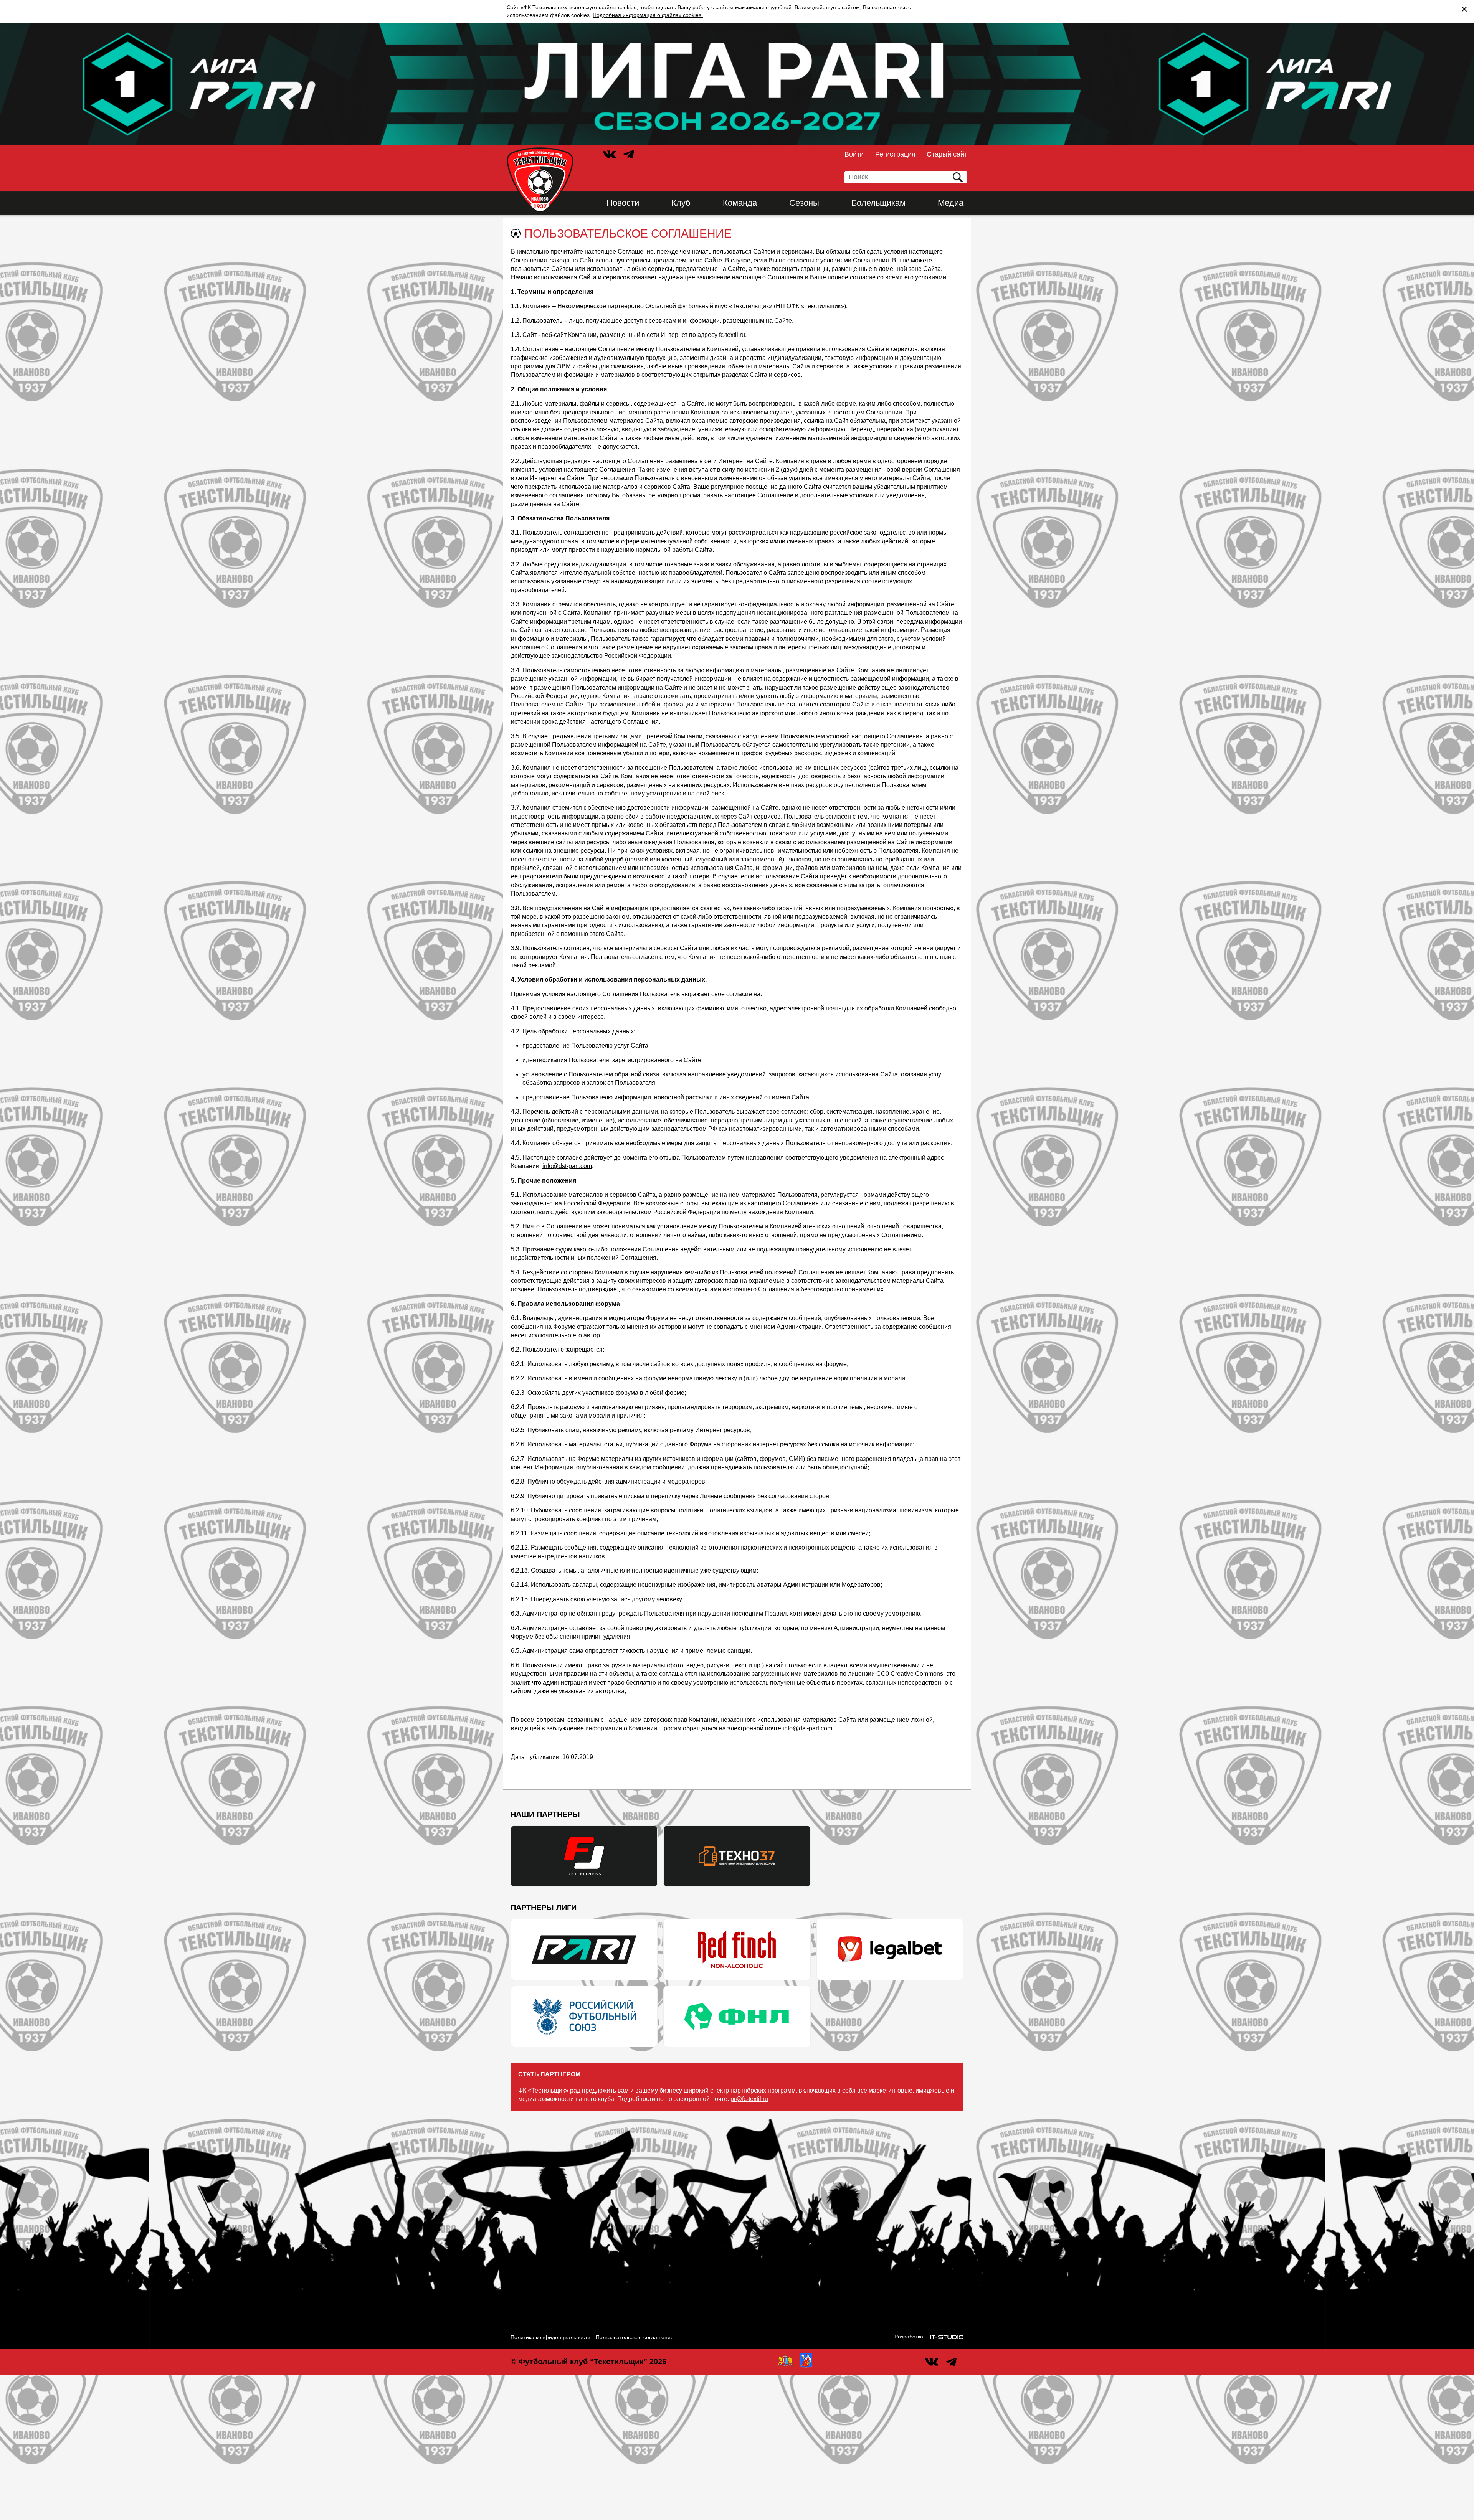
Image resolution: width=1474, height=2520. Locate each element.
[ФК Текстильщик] (540, 180)
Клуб (681, 203)
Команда (740, 203)
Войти (854, 154)
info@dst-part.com (567, 1166)
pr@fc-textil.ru (749, 2099)
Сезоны (804, 203)
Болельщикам (878, 203)
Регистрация (895, 154)
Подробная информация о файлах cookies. (648, 15)
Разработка (909, 2337)
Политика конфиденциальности (550, 2337)
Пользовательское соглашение (635, 2337)
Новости (623, 203)
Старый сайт (947, 154)
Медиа (951, 203)
